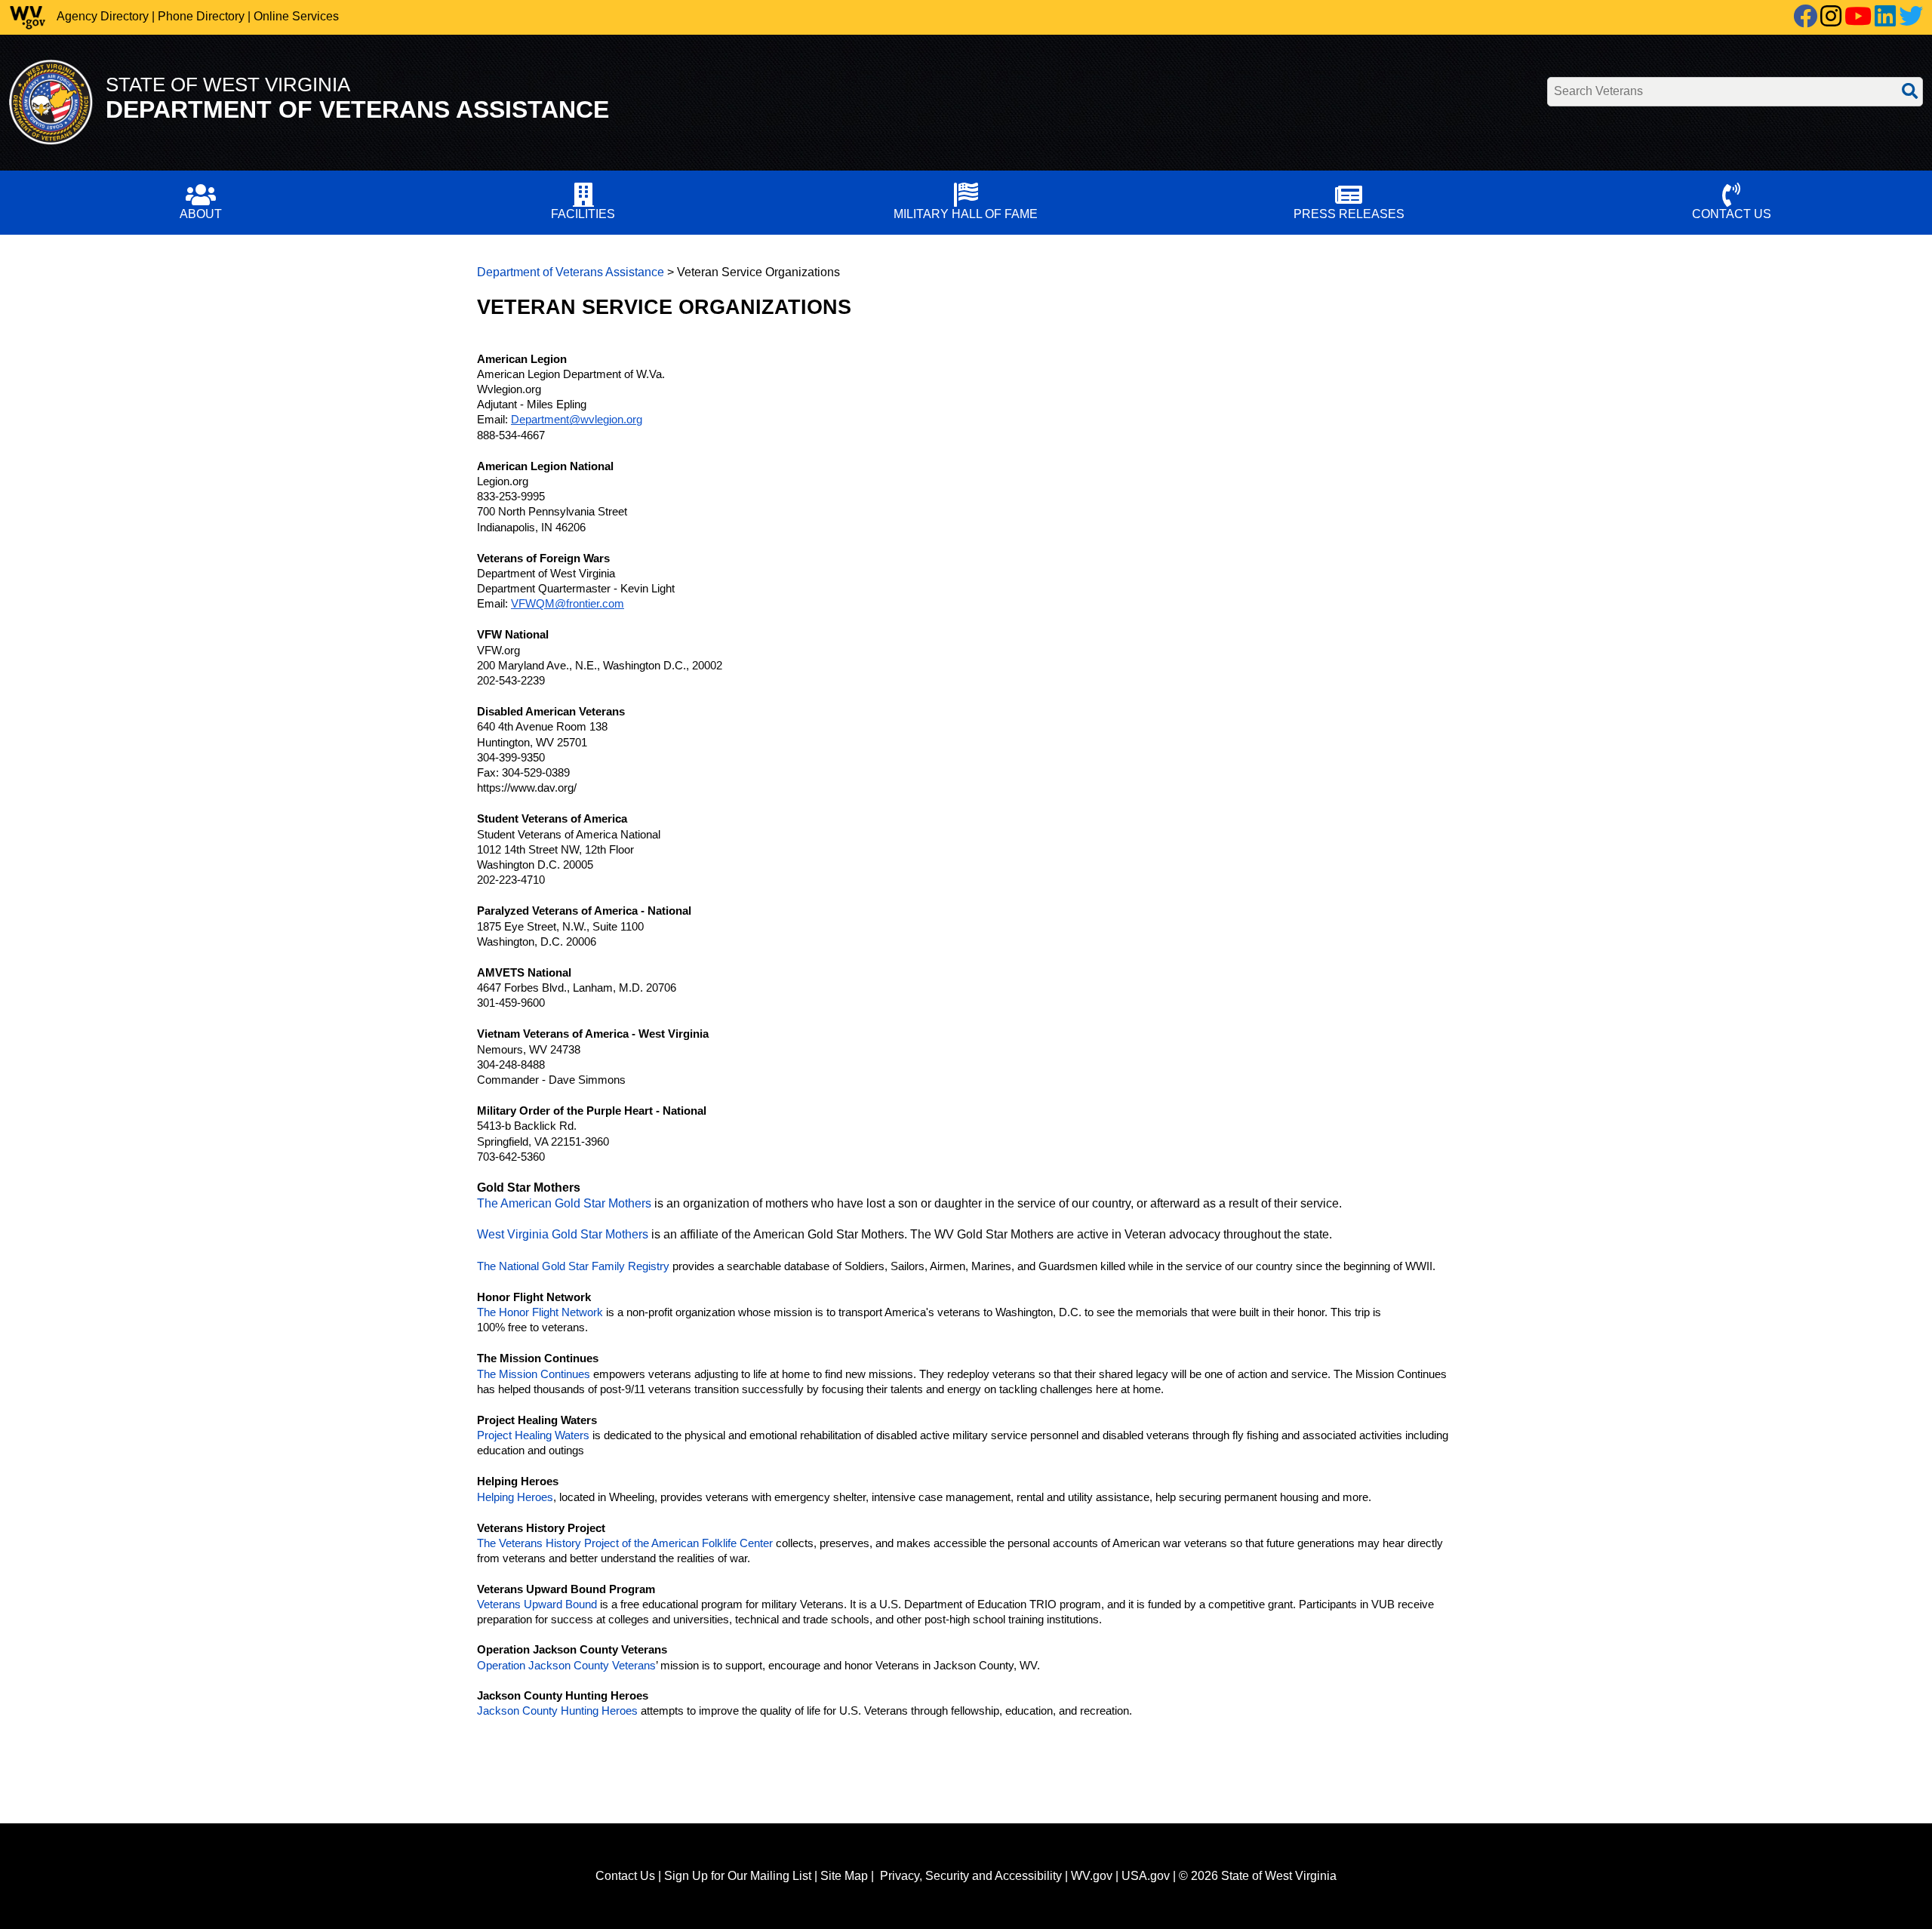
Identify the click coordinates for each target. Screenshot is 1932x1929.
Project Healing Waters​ (533, 1435)
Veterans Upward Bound (537, 1604)
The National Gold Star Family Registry (573, 1266)
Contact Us (1732, 214)
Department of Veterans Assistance (571, 272)
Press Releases (1349, 214)
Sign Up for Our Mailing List (738, 1876)
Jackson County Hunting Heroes (557, 1711)
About (201, 214)
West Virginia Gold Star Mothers (563, 1234)
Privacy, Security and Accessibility (971, 1876)
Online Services (296, 16)
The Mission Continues (534, 1374)
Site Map (844, 1876)
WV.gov (1092, 1876)
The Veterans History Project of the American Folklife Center (625, 1543)
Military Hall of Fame (966, 214)
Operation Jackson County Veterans (566, 1666)
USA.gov (1146, 1876)
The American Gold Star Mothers (564, 1203)
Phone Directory (201, 16)
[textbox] (1735, 92)
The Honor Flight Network (540, 1312)
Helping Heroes (515, 1497)
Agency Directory (103, 16)
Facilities (583, 214)
